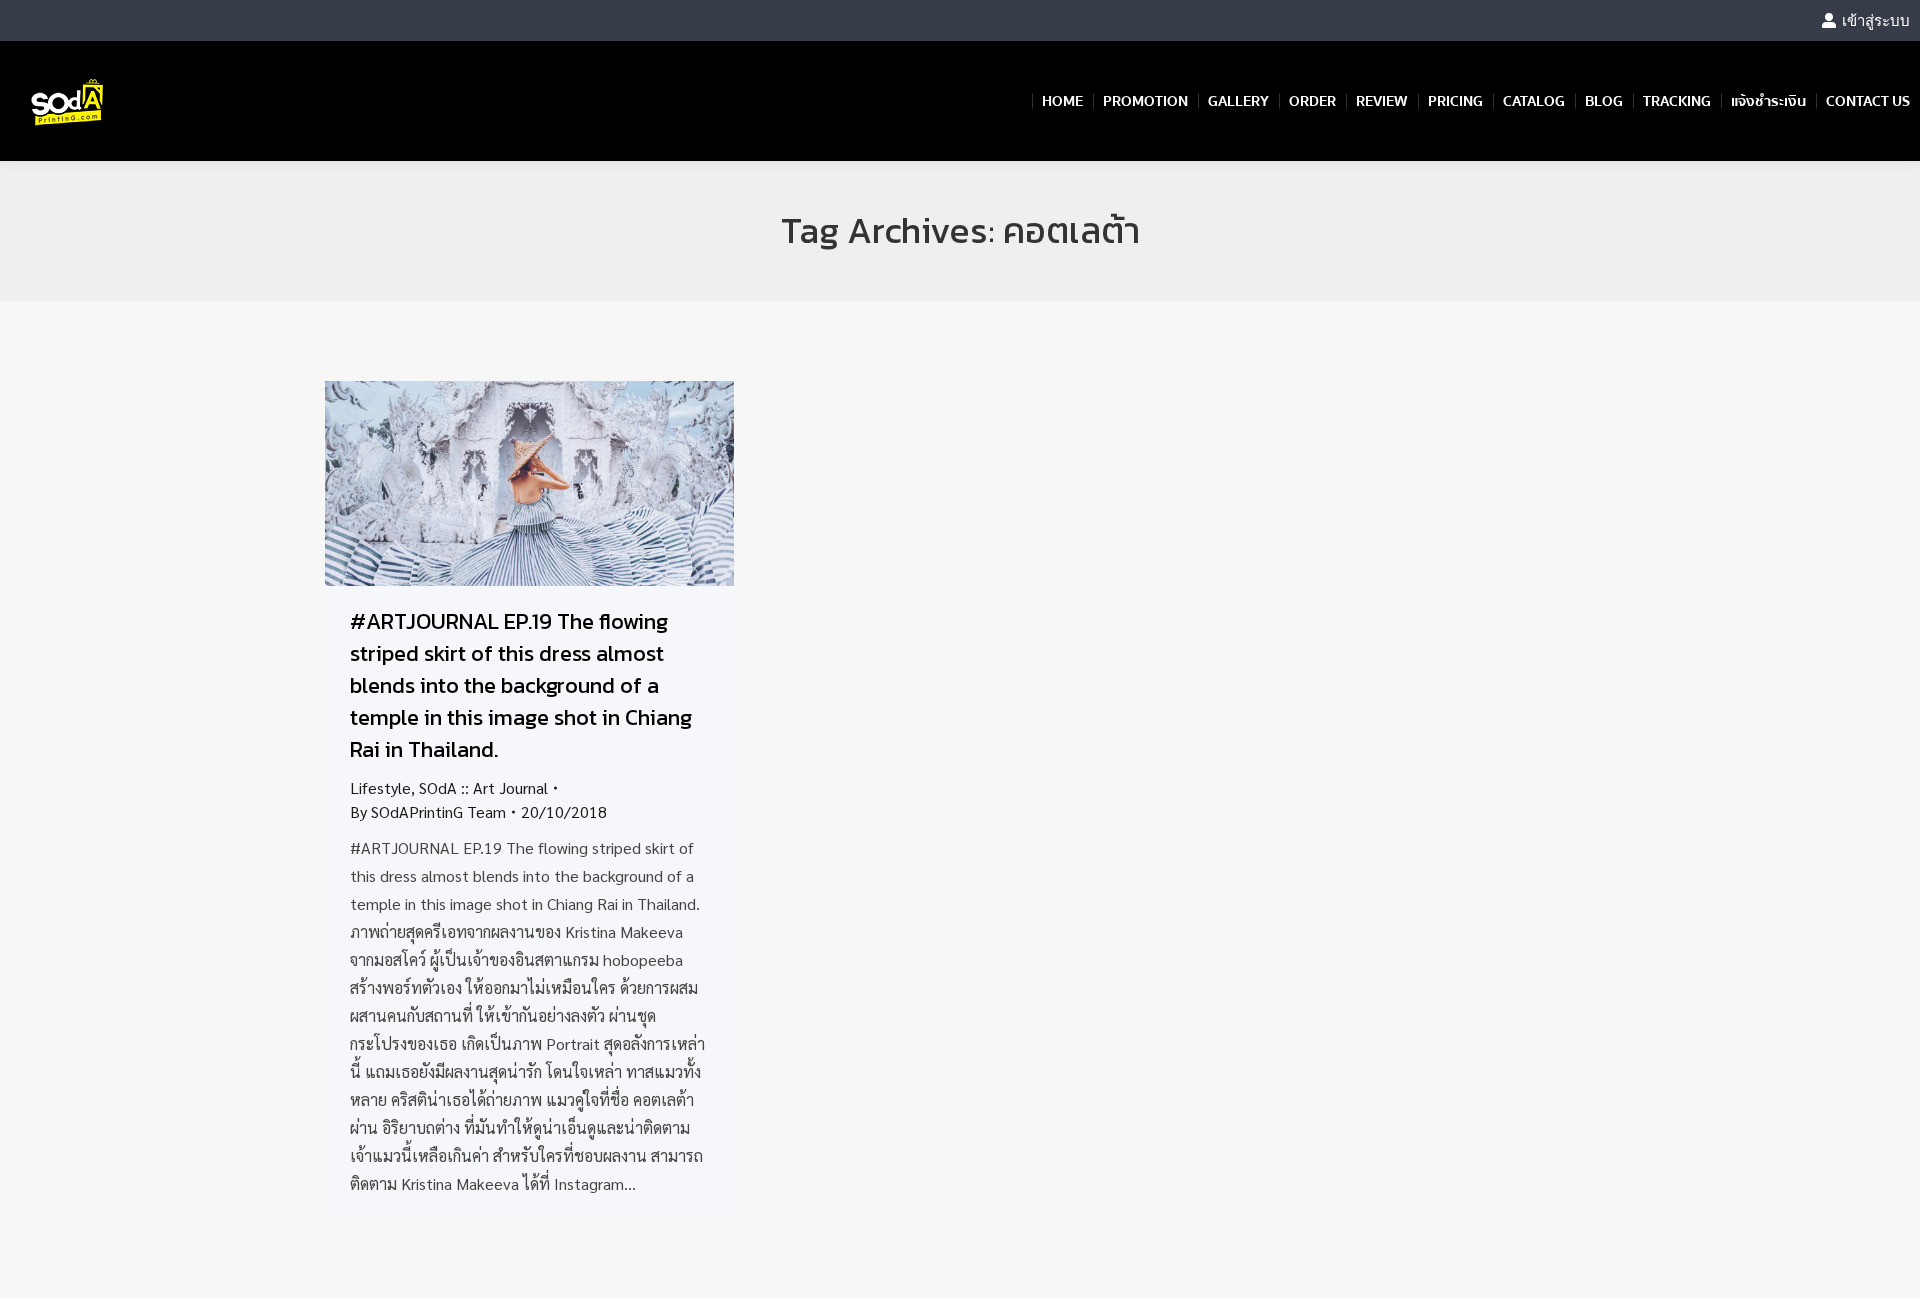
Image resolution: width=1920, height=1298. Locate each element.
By (428, 811)
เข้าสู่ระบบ (1876, 20)
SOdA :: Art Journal (483, 787)
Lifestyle (380, 787)
